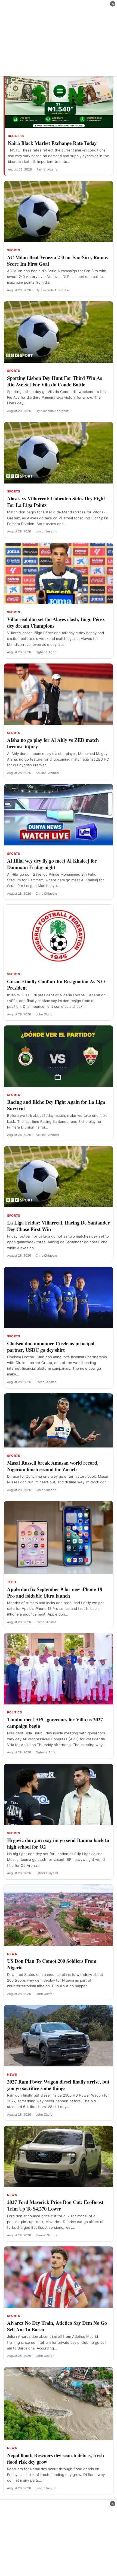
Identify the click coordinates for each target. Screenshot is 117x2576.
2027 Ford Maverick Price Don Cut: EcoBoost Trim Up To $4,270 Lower (55, 2205)
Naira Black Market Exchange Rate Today (52, 143)
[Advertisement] (59, 38)
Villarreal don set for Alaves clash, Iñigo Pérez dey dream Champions (56, 622)
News (12, 1954)
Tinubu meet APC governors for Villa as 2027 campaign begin (55, 1723)
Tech (11, 1582)
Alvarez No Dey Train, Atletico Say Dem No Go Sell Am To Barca (57, 2326)
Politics (14, 1712)
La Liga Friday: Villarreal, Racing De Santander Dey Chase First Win (58, 1226)
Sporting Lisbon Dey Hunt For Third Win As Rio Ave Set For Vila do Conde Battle (55, 381)
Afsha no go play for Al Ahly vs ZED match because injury (53, 743)
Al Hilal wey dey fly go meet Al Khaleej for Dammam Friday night (52, 864)
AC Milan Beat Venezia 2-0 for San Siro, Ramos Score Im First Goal (57, 260)
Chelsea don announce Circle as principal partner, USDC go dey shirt (51, 1346)
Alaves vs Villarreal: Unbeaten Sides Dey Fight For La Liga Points (56, 502)
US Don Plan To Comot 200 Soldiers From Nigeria (52, 1964)
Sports (13, 250)
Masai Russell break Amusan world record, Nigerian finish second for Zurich (53, 1466)
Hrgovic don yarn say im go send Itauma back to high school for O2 (58, 1843)
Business (16, 136)
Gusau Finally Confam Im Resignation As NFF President (57, 985)
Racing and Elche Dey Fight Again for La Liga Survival (56, 1105)
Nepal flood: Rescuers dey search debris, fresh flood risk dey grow (56, 2458)
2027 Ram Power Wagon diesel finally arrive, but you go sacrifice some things (58, 2085)
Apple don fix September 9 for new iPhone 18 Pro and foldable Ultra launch (55, 1592)
